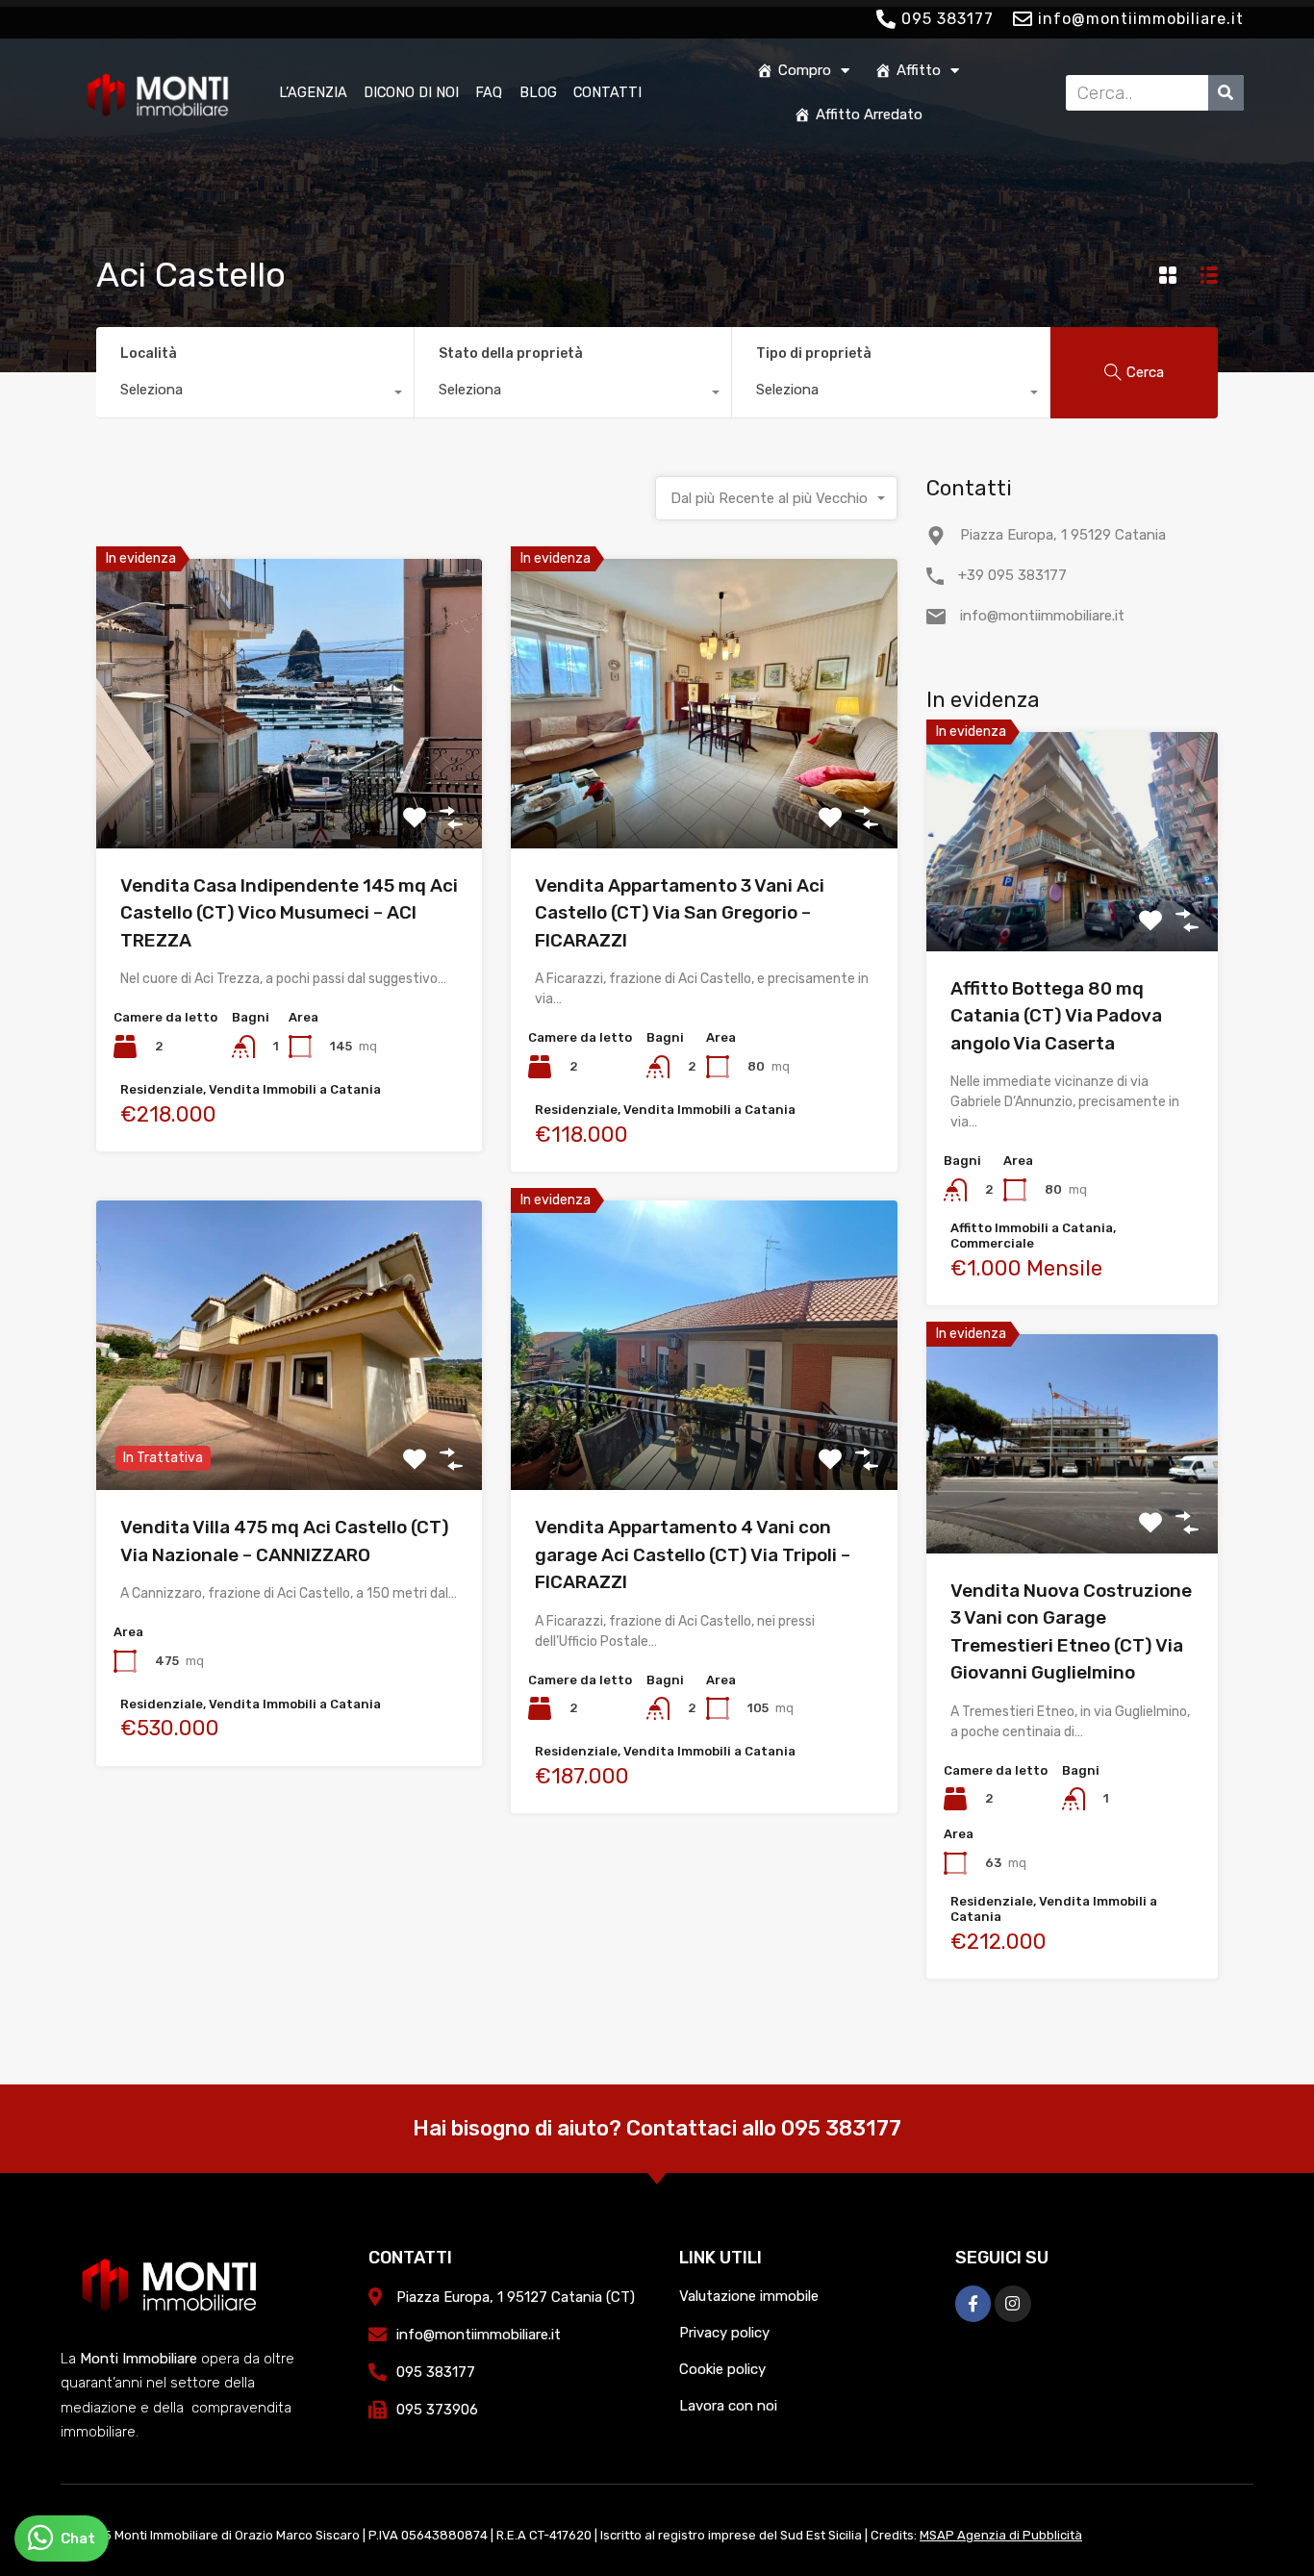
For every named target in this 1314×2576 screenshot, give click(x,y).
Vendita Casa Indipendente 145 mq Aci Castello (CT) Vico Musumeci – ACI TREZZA (289, 913)
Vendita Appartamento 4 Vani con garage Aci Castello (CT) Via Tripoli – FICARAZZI (693, 1554)
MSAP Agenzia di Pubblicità (1001, 2535)
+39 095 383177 (1012, 575)
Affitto (919, 70)
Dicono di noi (411, 92)
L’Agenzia (313, 92)
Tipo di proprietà (814, 354)
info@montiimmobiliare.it (1042, 616)
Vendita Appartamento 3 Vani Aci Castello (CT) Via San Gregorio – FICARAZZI (680, 913)
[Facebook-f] (973, 2303)
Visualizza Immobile (1072, 908)
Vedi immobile (290, 790)
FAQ (489, 92)
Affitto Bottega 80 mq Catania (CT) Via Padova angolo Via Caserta (1056, 1016)
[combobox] (255, 394)
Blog (538, 92)
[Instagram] (1012, 2303)
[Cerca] (1226, 93)
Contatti (607, 92)
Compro (805, 70)
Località (149, 354)
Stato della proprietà (511, 354)
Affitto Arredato (869, 114)
